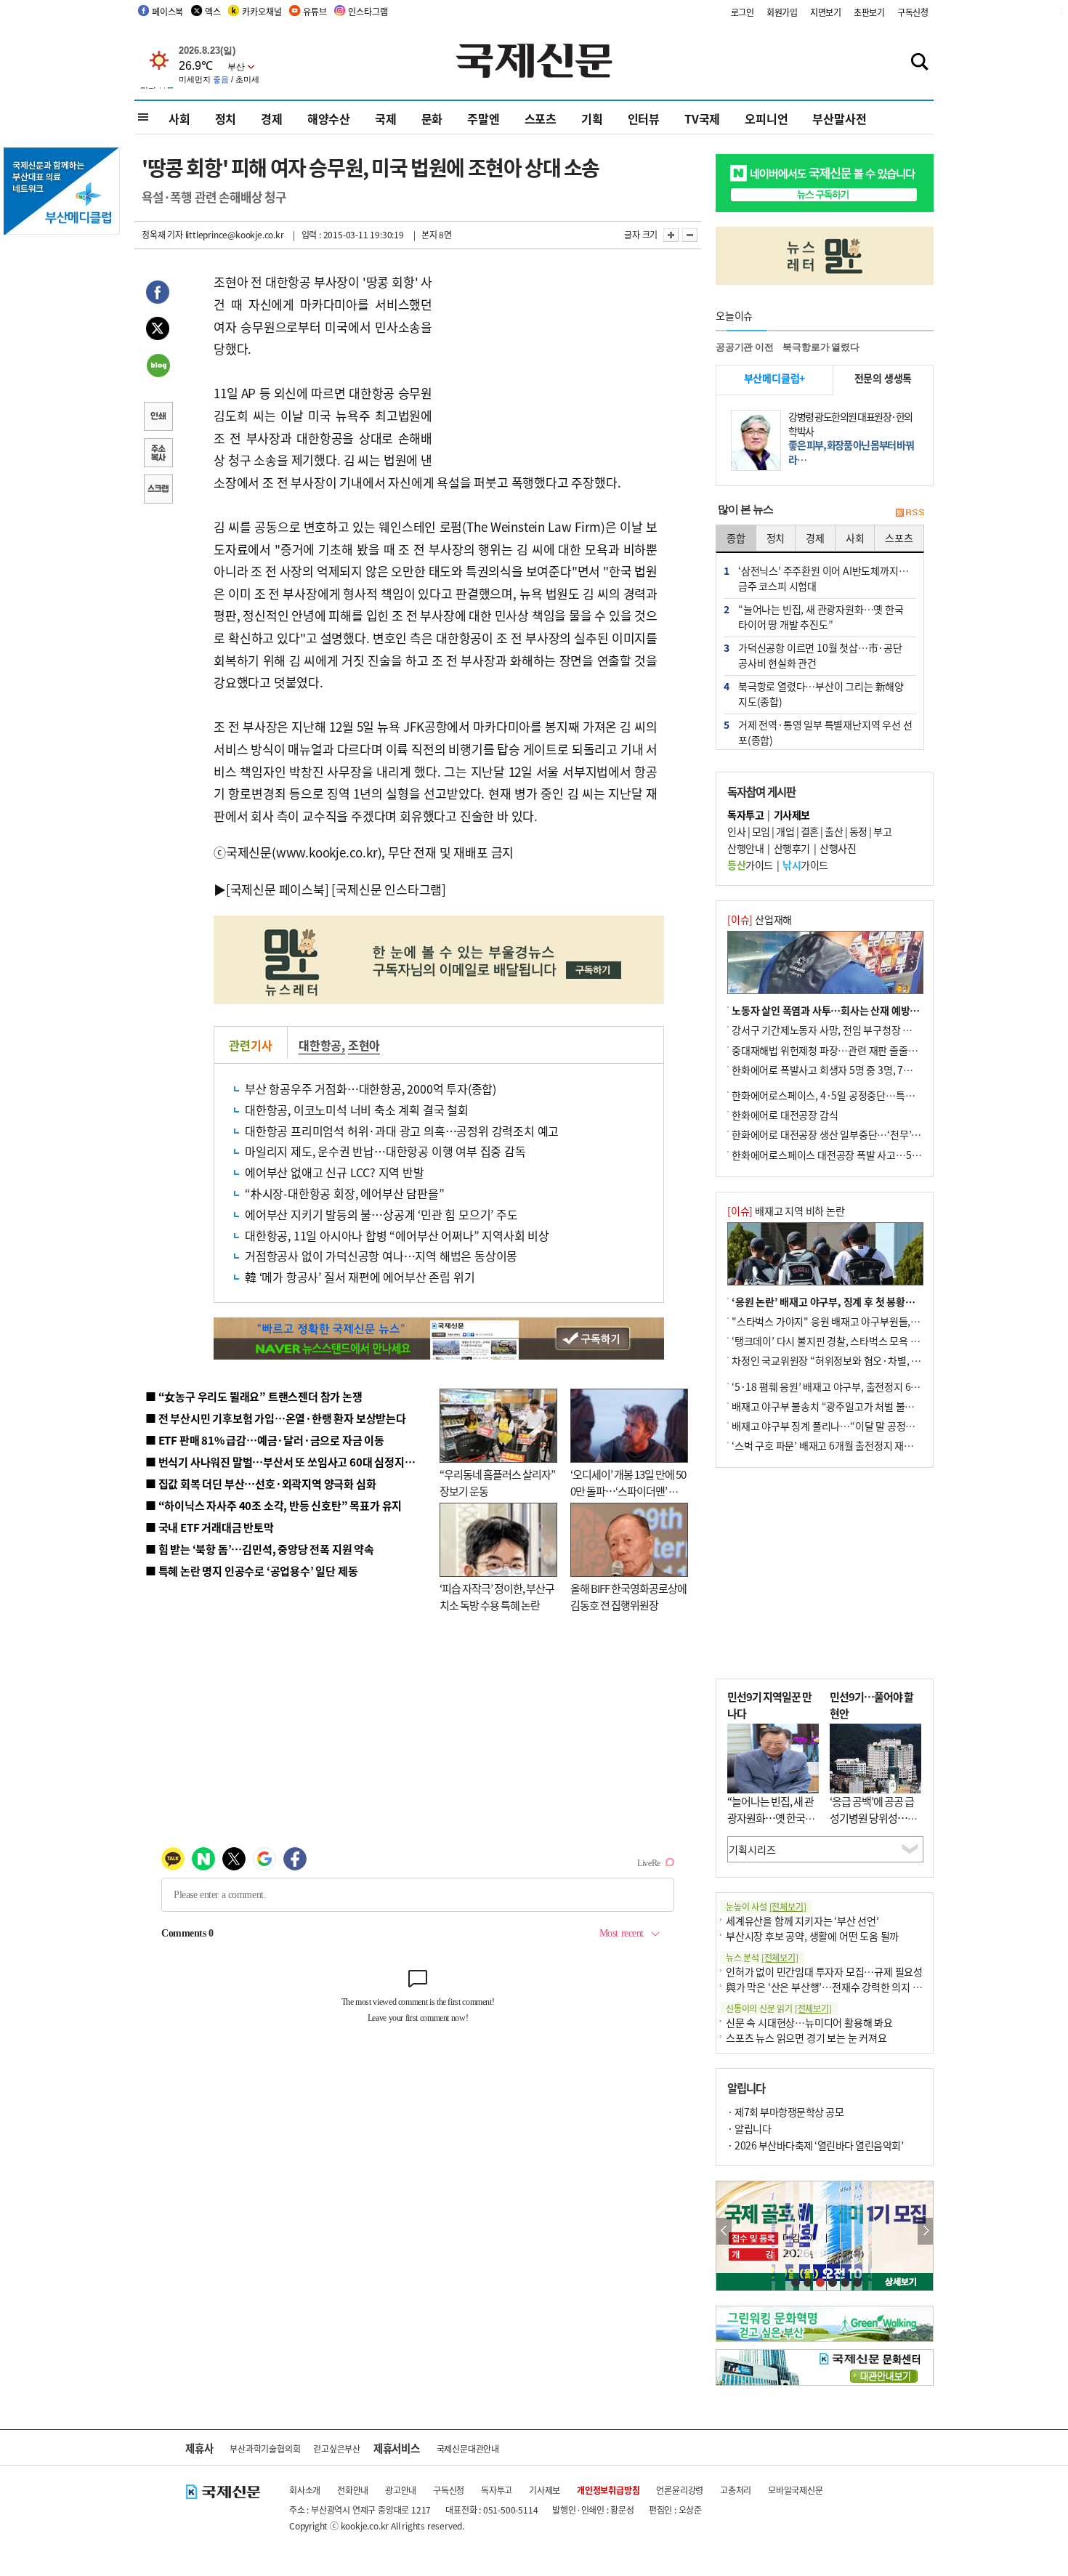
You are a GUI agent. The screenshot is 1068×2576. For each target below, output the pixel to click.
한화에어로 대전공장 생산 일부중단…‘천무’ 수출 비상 (842, 1134)
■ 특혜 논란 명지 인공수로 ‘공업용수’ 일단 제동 (251, 1571)
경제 (272, 118)
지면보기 (826, 12)
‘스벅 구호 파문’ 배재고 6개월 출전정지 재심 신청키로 (842, 1445)
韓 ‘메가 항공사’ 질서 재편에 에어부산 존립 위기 (360, 1277)
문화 (432, 118)
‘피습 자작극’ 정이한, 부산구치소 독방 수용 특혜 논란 (497, 1596)
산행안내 (745, 848)
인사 (736, 831)
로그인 (743, 12)
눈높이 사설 (766, 1906)
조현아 (364, 1045)
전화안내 (353, 2490)
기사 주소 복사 (158, 454)
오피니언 (766, 118)
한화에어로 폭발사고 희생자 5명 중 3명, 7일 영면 (832, 1070)
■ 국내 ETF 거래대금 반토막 (210, 1527)
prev (724, 2231)
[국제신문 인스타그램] (389, 889)
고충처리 (736, 2490)
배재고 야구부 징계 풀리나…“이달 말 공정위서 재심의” (845, 1426)
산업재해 (760, 919)
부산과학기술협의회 (265, 2448)
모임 (761, 831)
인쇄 (158, 418)
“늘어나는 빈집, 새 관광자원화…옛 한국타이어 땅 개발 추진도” (771, 1817)
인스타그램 (368, 11)
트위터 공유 (158, 331)
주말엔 (483, 118)
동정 (858, 831)
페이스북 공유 (158, 294)
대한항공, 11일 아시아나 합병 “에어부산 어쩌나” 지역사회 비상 (397, 1235)
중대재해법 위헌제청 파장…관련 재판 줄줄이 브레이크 (844, 1050)
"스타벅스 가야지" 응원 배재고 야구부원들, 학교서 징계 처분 (857, 1321)
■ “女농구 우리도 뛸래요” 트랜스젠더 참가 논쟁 (254, 1396)
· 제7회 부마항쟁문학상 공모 (785, 2112)
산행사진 (838, 848)
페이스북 (167, 11)
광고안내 (401, 2490)
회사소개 (305, 2490)
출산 (834, 831)
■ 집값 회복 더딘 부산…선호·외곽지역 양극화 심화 (260, 1483)
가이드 (750, 865)
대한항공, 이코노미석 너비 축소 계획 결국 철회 (357, 1110)
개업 (785, 831)
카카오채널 (262, 11)
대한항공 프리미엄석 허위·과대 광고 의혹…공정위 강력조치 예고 (402, 1131)
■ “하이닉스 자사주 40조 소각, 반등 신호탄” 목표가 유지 (274, 1505)
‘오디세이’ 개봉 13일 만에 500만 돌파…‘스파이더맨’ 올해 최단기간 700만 (628, 1490)
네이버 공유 (158, 367)
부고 (882, 831)
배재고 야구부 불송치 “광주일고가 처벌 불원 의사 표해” (846, 1406)
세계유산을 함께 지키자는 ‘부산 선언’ (802, 1921)
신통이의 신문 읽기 (779, 2008)
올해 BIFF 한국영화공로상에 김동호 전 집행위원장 (628, 1596)
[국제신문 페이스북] (278, 889)
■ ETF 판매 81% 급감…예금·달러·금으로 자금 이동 (265, 1440)
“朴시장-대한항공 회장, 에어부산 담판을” (344, 1193)
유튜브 (315, 11)
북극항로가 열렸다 (821, 347)
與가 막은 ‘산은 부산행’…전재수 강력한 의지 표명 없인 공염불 (854, 1987)
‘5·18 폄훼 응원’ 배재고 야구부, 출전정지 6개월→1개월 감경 (858, 1386)
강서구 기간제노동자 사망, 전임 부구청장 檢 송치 (833, 1030)
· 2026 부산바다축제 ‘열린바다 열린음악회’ (815, 2145)
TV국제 (702, 118)
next (925, 2231)
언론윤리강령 (680, 2490)
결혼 (810, 831)
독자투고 (497, 2490)
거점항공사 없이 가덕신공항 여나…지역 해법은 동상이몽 (381, 1256)
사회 (179, 118)
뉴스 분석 (762, 1957)
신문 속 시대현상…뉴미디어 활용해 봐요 (809, 2022)
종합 (736, 538)
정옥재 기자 (162, 234)
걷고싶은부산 (337, 2448)
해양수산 (329, 118)
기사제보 (545, 2490)
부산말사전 (839, 118)
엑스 (213, 11)
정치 (226, 118)
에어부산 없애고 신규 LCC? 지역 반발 (335, 1172)
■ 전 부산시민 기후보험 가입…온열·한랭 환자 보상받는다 (276, 1418)
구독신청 (913, 12)
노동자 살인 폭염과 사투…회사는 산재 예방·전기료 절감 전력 (858, 1010)
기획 (592, 118)
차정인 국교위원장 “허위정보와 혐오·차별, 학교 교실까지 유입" (863, 1360)
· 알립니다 (749, 2128)
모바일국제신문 (796, 2490)
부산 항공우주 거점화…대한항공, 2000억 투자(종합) (371, 1089)
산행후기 (792, 848)
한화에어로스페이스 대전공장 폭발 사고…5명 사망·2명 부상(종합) (870, 1155)
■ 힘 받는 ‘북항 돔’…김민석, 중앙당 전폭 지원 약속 (260, 1549)
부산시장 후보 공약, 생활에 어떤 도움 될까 (812, 1936)
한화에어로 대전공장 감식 (785, 1115)
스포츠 (541, 118)
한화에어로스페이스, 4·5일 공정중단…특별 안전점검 (842, 1095)
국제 (386, 118)
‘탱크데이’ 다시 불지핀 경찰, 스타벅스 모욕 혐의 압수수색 (850, 1341)
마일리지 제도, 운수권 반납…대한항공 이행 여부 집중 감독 (385, 1151)
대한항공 (320, 1045)
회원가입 (782, 12)
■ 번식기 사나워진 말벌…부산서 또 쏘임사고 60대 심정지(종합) (289, 1462)
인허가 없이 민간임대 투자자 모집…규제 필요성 (824, 1971)
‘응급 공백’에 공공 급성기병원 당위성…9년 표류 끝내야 (872, 1817)
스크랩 (158, 490)
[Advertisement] (549, 362)
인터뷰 (644, 118)
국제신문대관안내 (468, 2448)
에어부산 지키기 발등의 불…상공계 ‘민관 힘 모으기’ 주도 (381, 1214)
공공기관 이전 (745, 347)
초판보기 (869, 12)
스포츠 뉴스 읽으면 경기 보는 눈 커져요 (806, 2038)
